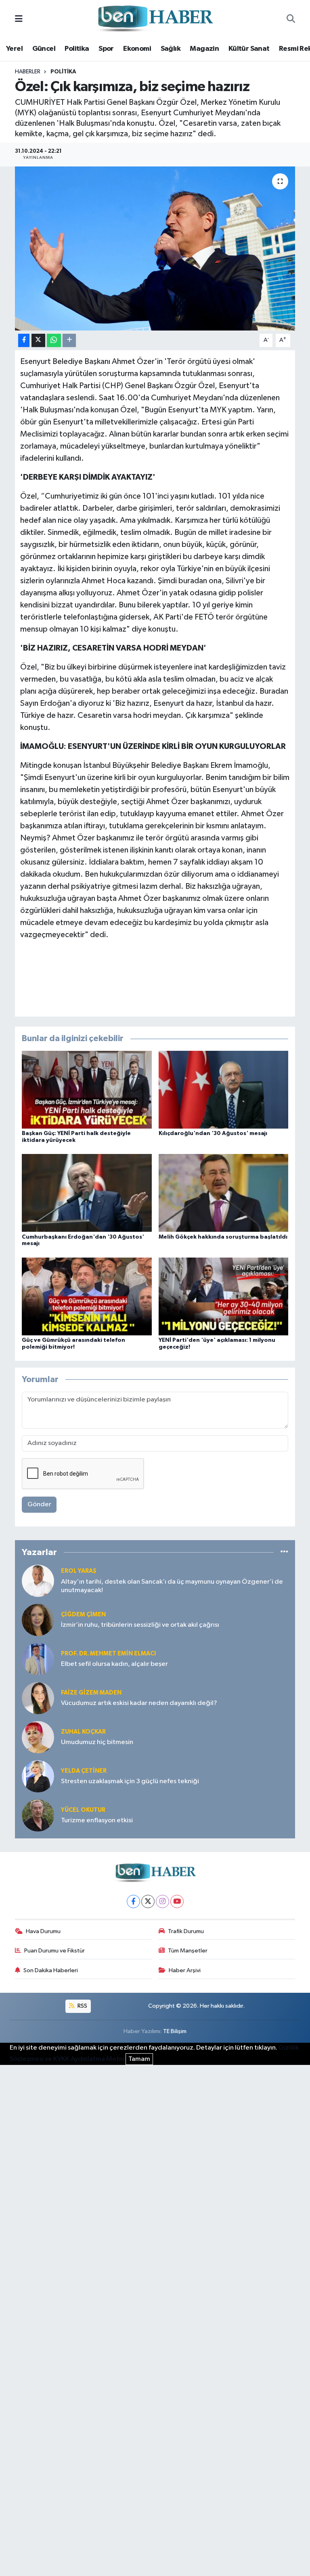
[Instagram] (162, 1901)
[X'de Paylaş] (38, 340)
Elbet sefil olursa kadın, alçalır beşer (114, 1664)
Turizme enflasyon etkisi (97, 1820)
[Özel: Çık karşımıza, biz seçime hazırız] (155, 248)
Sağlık (171, 49)
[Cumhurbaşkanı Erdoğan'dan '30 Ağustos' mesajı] (87, 1193)
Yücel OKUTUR (83, 1810)
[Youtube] (177, 1901)
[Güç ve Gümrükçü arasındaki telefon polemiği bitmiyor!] (87, 1296)
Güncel (44, 49)
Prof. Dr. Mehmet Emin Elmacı (108, 1654)
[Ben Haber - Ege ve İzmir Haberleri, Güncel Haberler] (155, 19)
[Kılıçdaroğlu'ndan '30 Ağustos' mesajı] (224, 1090)
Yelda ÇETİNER (84, 1771)
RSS (82, 2006)
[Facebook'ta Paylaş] (24, 340)
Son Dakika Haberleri (51, 1970)
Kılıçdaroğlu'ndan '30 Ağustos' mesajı (213, 1133)
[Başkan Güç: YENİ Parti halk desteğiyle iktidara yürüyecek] (87, 1090)
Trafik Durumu (186, 1931)
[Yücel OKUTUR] (38, 1815)
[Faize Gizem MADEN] (38, 1698)
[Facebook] (133, 1901)
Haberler (28, 72)
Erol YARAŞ (79, 1571)
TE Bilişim (175, 2031)
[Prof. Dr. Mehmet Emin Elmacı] (38, 1659)
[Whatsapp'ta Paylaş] (54, 340)
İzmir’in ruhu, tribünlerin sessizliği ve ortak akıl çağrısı (140, 1625)
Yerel (14, 49)
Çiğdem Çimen (83, 1614)
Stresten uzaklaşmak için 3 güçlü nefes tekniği (130, 1781)
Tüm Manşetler (188, 1951)
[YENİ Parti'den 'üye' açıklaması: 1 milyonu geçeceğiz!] (224, 1296)
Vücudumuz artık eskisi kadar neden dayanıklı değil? (139, 1703)
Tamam (139, 2059)
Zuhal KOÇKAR (83, 1732)
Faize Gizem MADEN (91, 1693)
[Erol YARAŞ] (38, 1581)
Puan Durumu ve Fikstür (54, 1951)
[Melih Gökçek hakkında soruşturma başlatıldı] (224, 1193)
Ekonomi (137, 49)
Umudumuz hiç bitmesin (97, 1742)
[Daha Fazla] (69, 340)
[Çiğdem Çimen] (38, 1620)
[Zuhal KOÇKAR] (38, 1737)
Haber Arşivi (185, 1970)
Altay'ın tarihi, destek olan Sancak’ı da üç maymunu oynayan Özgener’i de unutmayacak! (172, 1586)
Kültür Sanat (249, 49)
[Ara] (291, 19)
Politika (77, 49)
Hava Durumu (43, 1931)
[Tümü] (284, 1552)
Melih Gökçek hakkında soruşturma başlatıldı (223, 1237)
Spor (106, 49)
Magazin (204, 49)
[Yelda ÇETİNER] (38, 1776)
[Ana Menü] (19, 19)
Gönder (39, 1504)
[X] (148, 1901)
